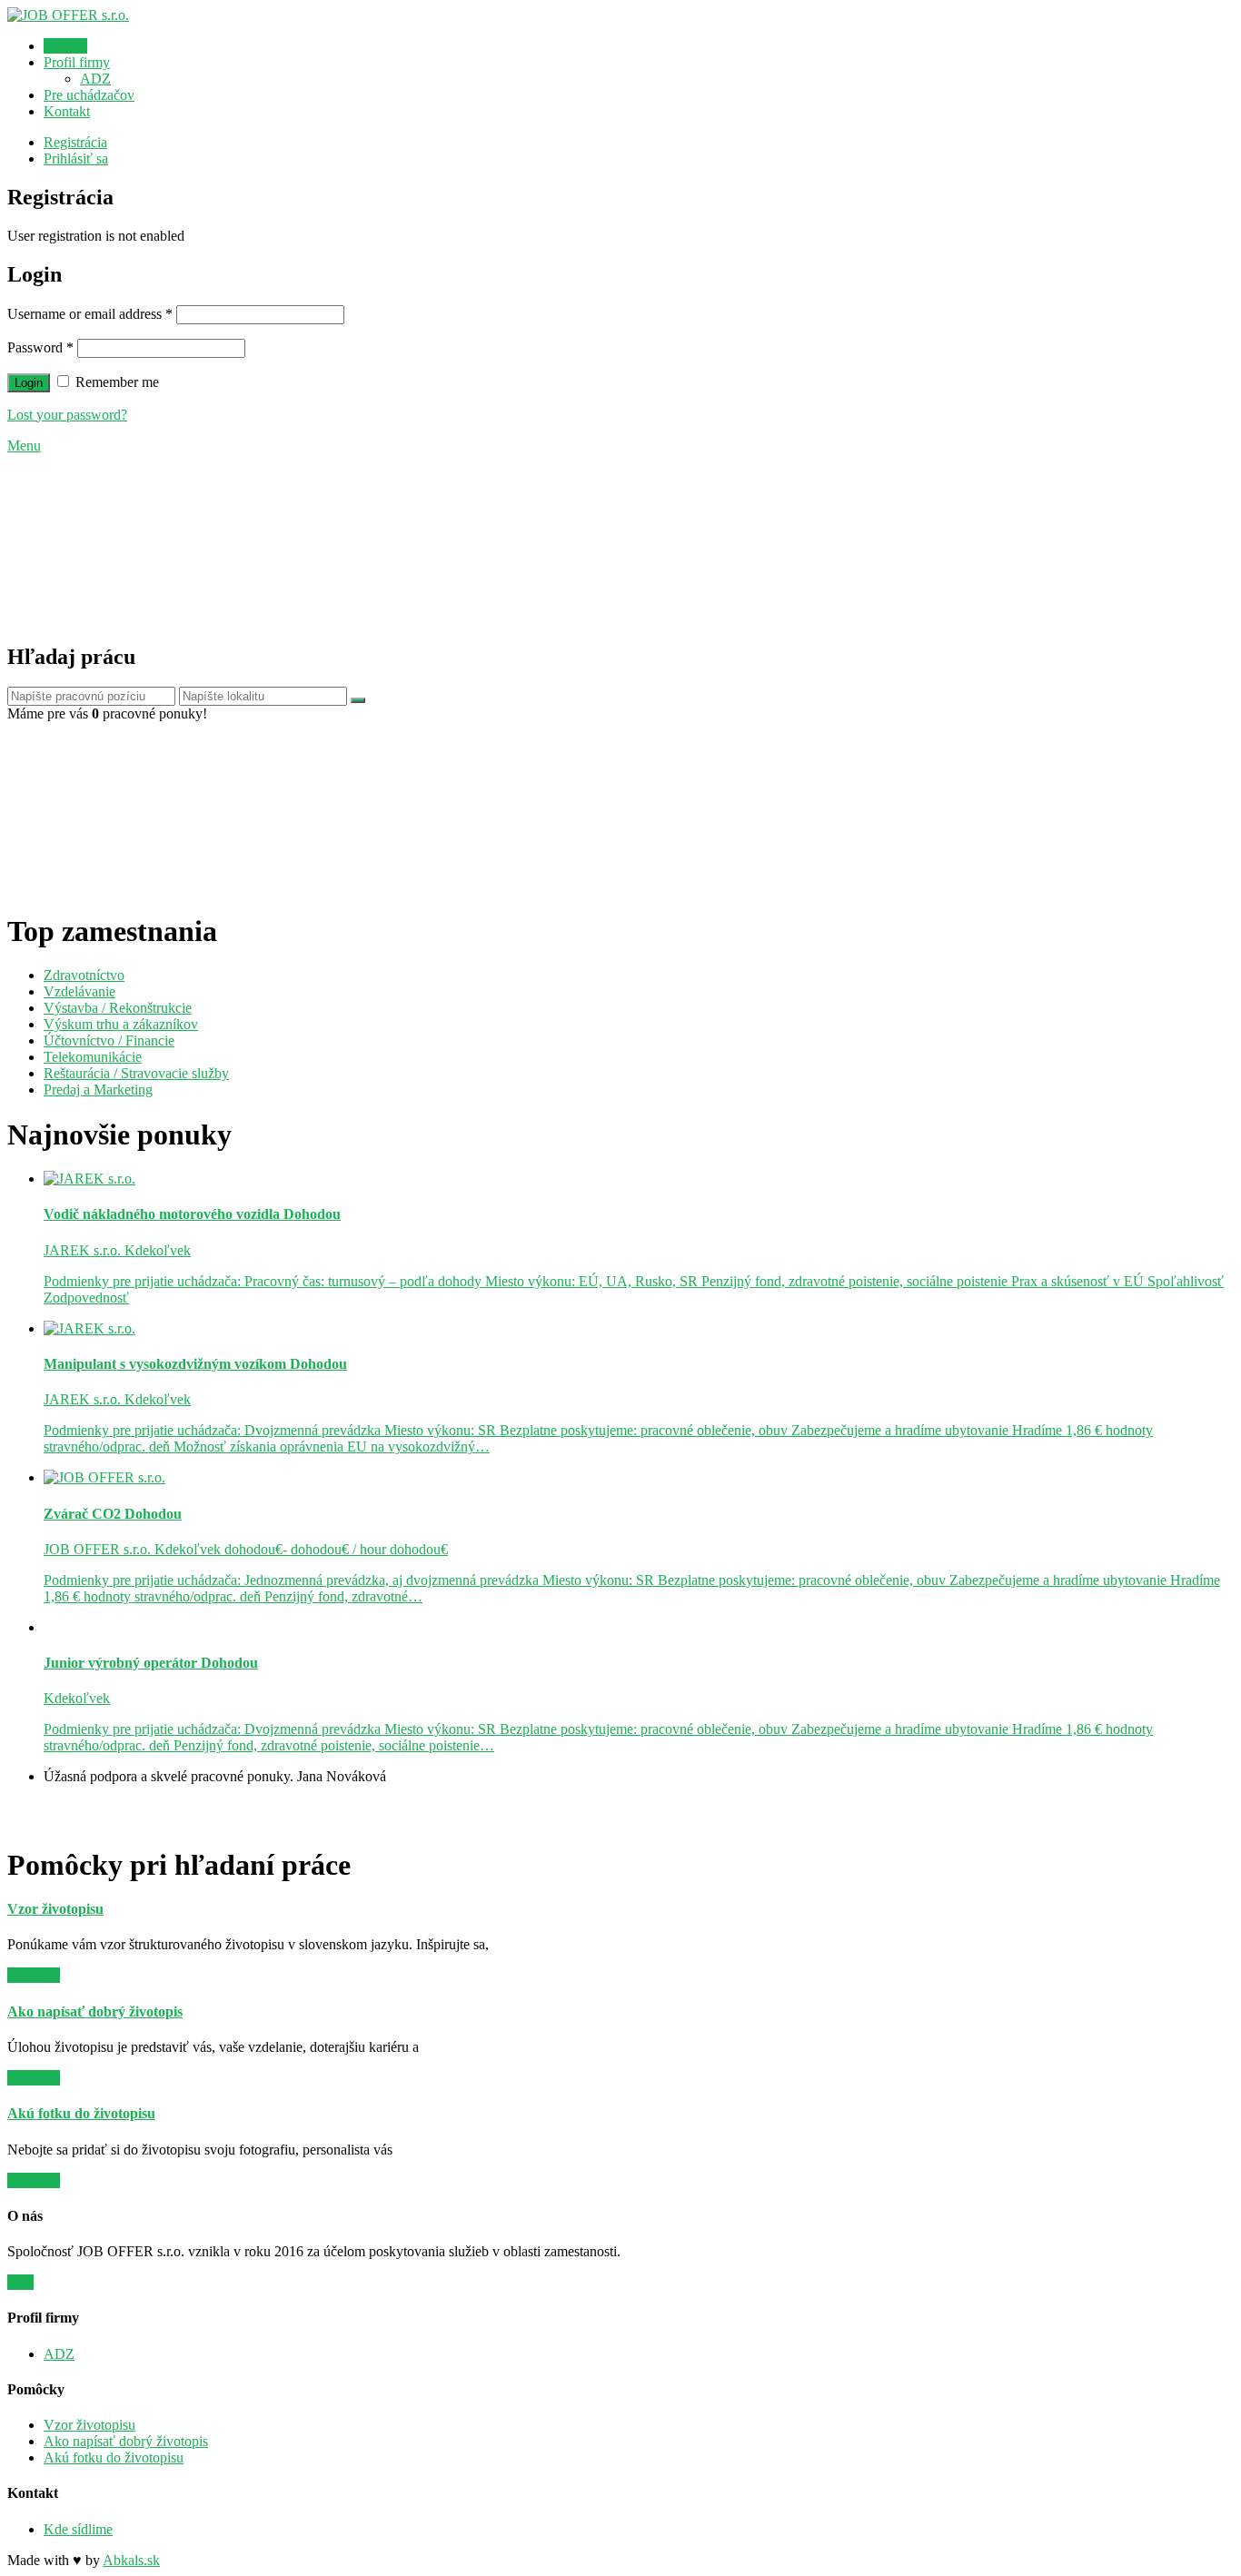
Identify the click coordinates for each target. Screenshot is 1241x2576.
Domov (65, 46)
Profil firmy (77, 62)
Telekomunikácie (93, 1057)
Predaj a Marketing (98, 1090)
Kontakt (67, 111)
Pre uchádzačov (89, 95)
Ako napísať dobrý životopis (126, 2441)
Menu (24, 446)
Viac (20, 2282)
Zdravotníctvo (84, 975)
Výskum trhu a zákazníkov (121, 1024)
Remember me (115, 382)
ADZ (95, 79)
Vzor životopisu (89, 2425)
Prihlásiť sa (76, 159)
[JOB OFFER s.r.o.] (68, 15)
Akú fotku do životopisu (114, 2457)
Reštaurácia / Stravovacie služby (136, 1073)
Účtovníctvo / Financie (109, 1040)
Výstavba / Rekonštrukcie (118, 1008)
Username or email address (90, 314)
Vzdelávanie (79, 991)
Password (40, 347)
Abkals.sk (131, 2560)
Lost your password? (67, 415)
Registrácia (75, 142)
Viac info (34, 1975)
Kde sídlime (78, 2529)
